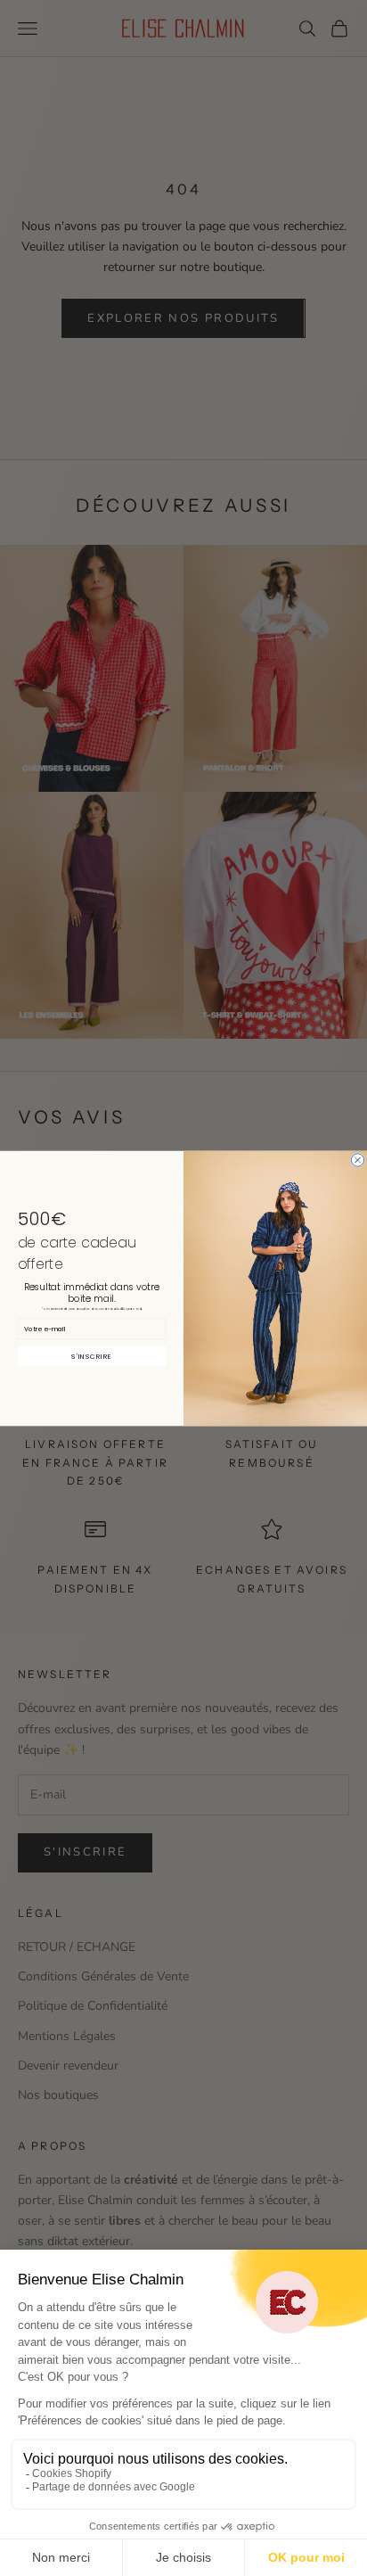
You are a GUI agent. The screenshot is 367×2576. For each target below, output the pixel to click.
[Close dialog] (357, 1159)
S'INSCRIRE (91, 1355)
